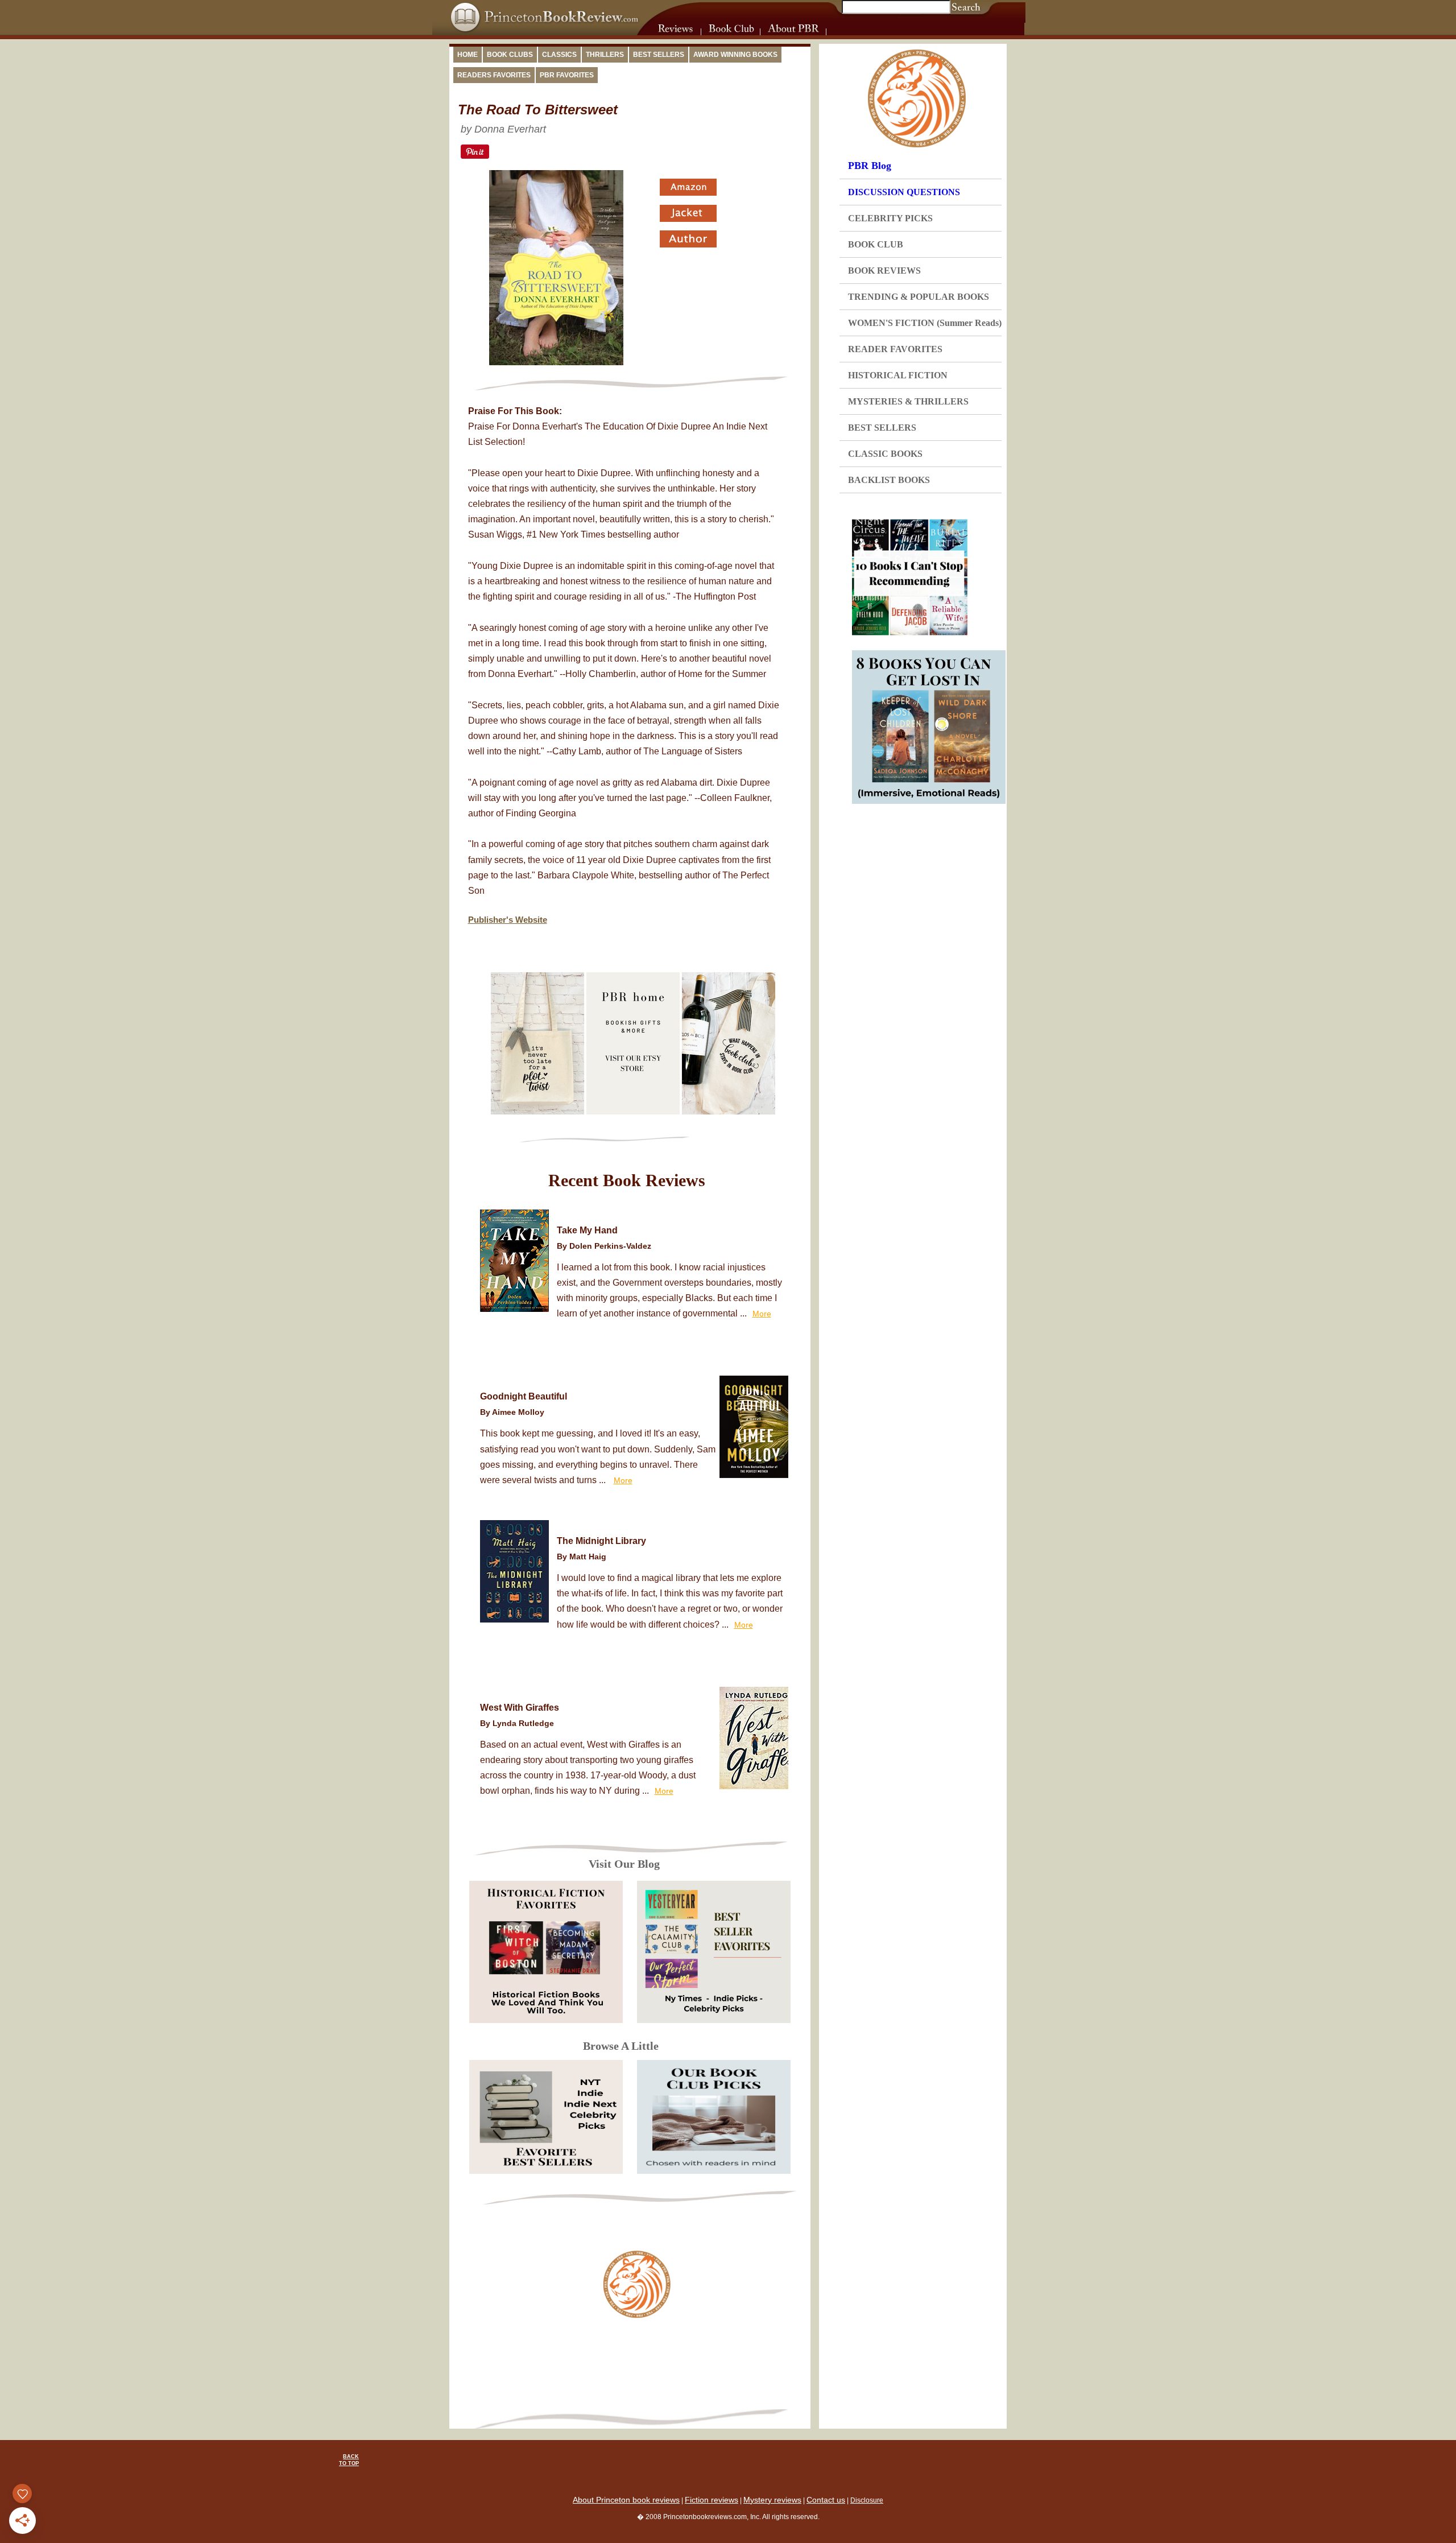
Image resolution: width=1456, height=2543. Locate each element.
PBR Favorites (567, 75)
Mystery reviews (772, 2500)
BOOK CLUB (876, 244)
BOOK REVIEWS (884, 271)
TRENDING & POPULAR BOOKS (919, 297)
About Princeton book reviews (626, 2500)
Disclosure (867, 2500)
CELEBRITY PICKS (890, 218)
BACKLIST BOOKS (889, 480)
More (762, 1314)
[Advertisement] (637, 2367)
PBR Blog (870, 166)
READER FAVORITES (895, 349)
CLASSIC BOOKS (885, 454)
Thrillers (605, 55)
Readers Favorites (494, 75)
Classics (559, 55)
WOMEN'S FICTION (925, 323)
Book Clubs (510, 55)
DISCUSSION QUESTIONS (904, 192)
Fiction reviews (712, 2500)
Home (468, 55)
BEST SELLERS (882, 428)
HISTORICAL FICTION (898, 375)
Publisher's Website (508, 920)
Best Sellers (659, 55)
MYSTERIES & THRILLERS (908, 401)
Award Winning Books (735, 55)
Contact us (826, 2500)
